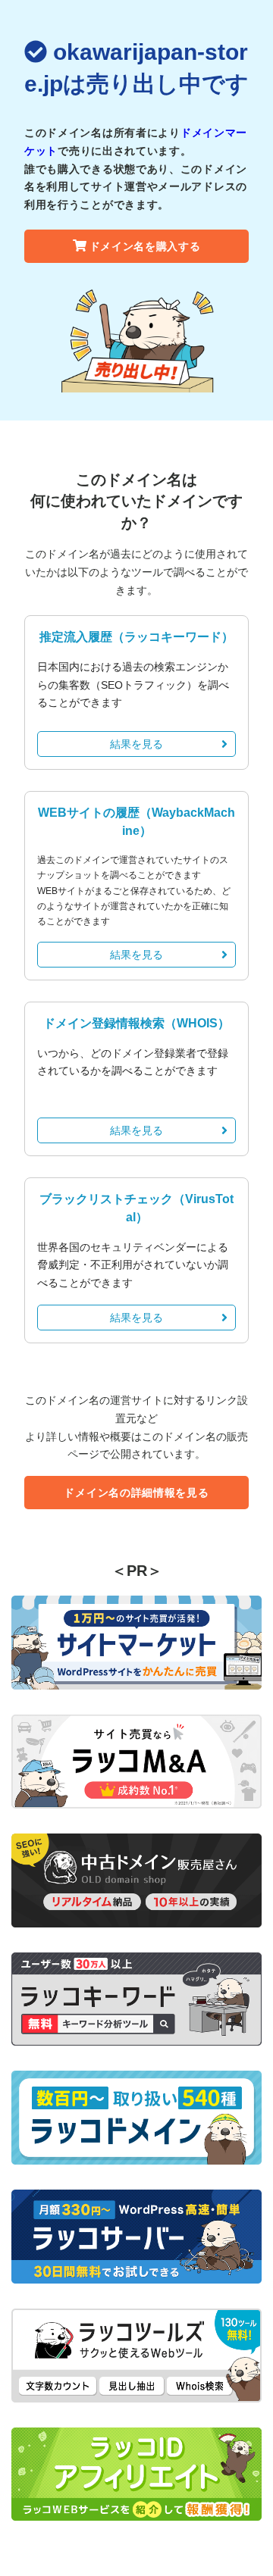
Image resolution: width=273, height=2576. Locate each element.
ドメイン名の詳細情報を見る (136, 1493)
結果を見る (136, 744)
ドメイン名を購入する (145, 246)
